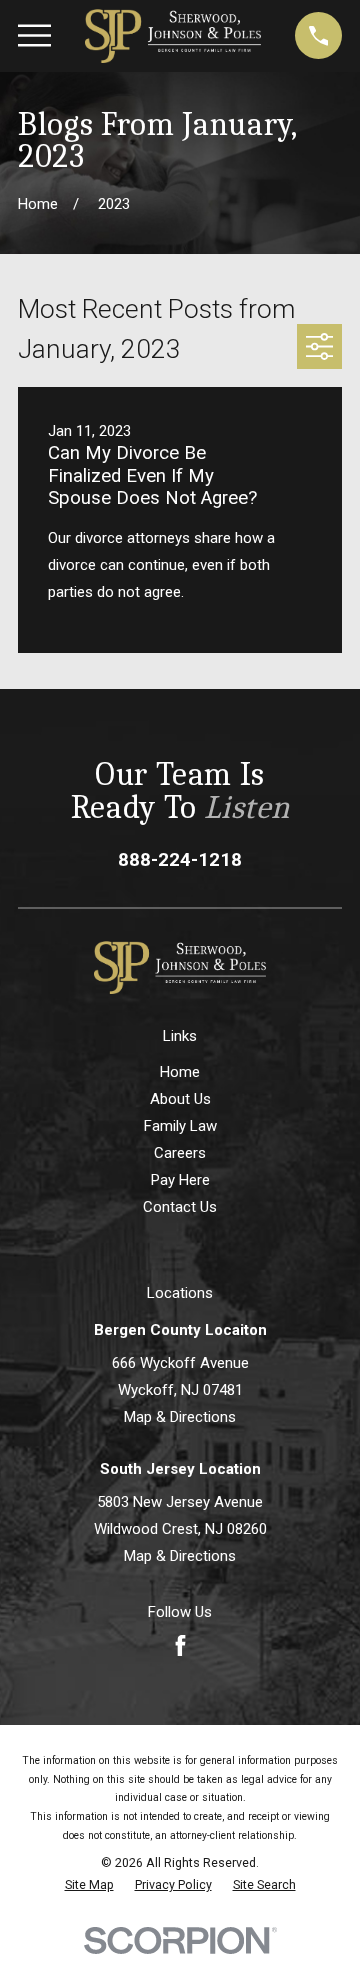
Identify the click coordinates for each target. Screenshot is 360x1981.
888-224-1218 (180, 860)
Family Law (180, 1126)
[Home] (173, 36)
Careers (180, 1153)
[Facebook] (180, 1645)
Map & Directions (180, 1417)
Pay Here (180, 1180)
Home (180, 1072)
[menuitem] (89, 1885)
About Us (180, 1099)
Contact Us (180, 1207)
